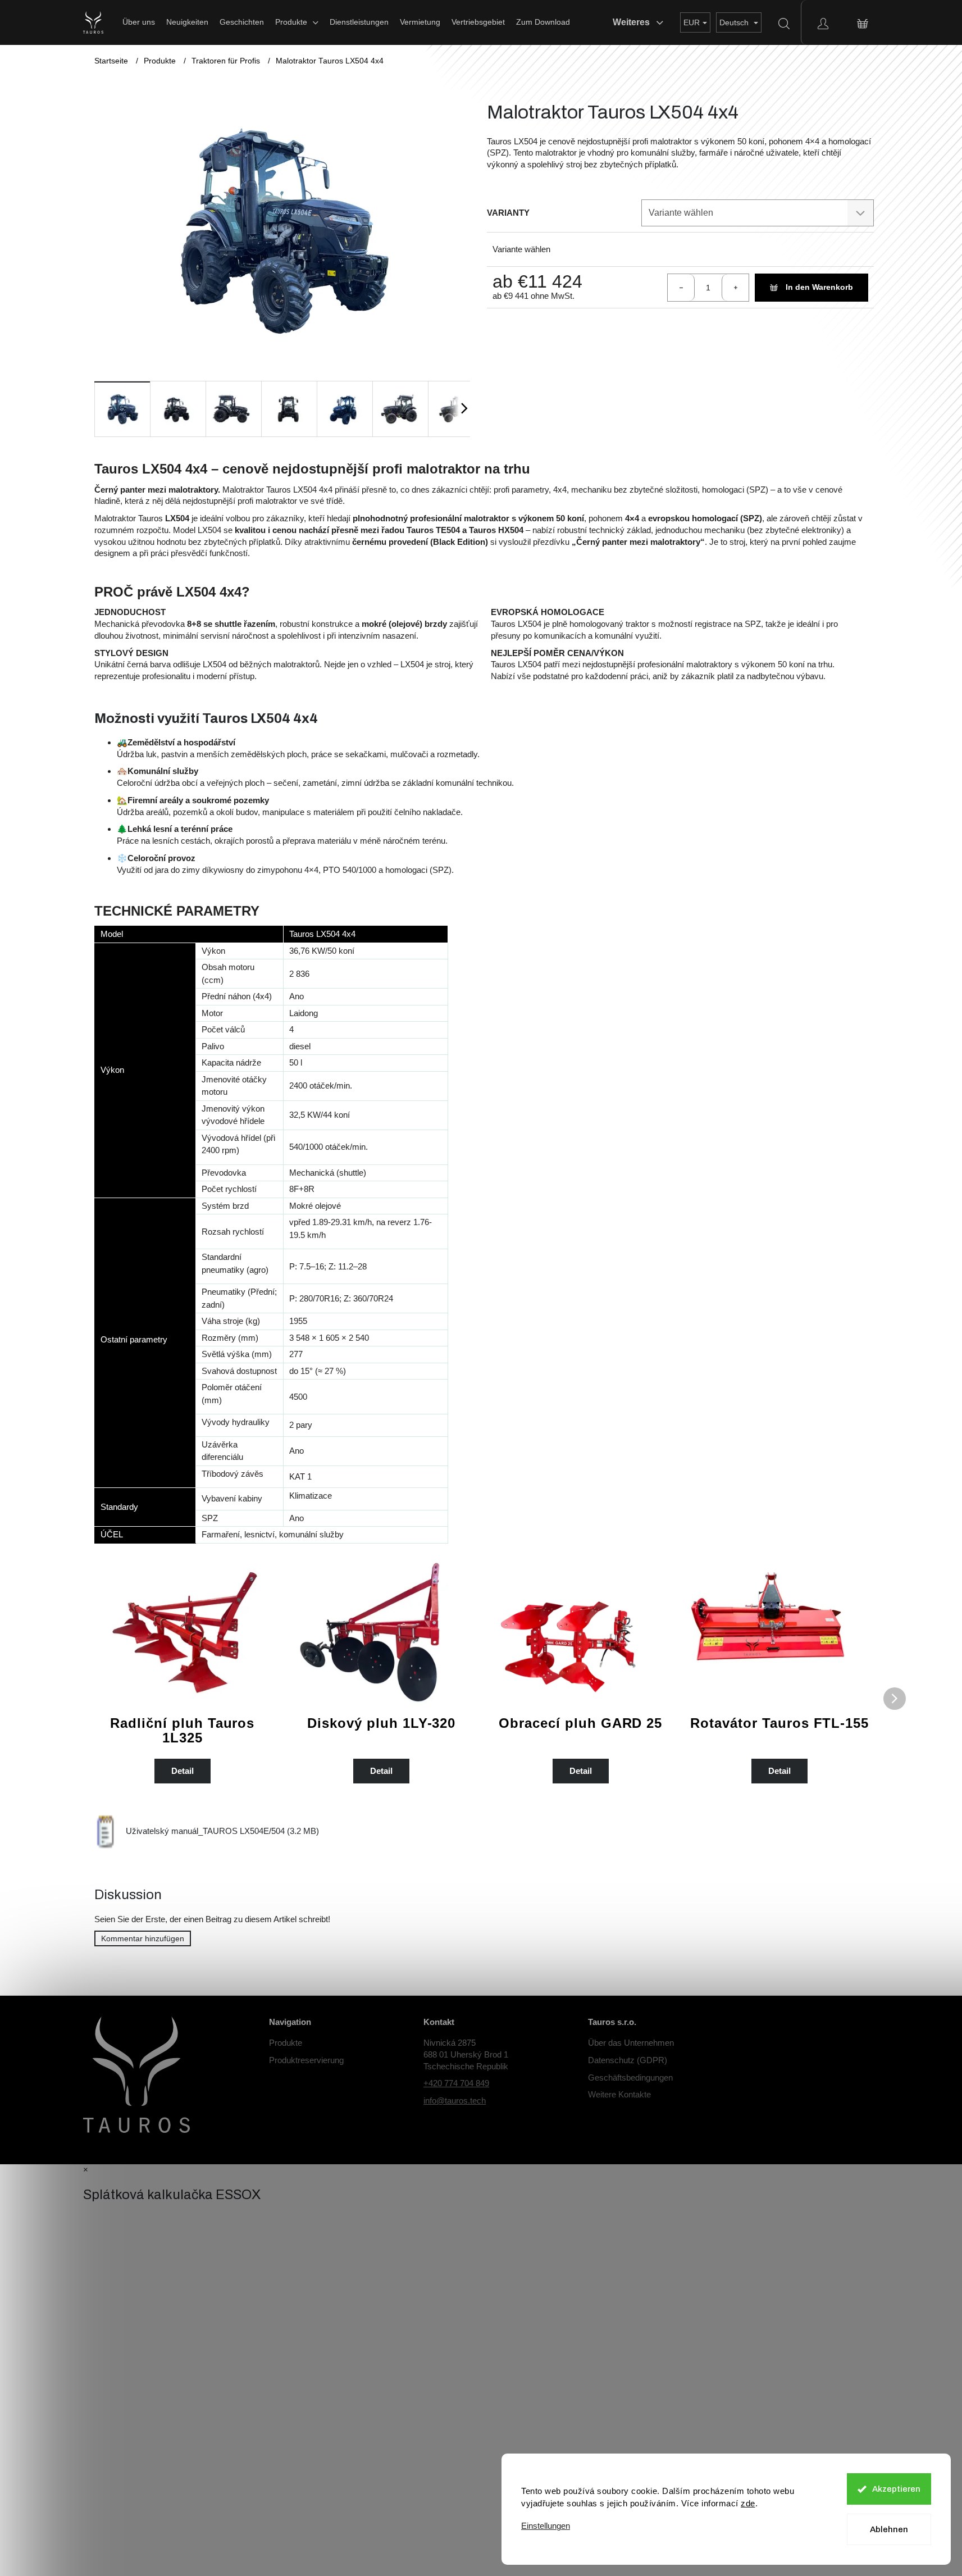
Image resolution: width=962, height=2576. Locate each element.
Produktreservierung (306, 2060)
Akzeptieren (896, 2489)
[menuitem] (139, 22)
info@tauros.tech (455, 2101)
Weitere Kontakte (619, 2094)
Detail (183, 1771)
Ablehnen (889, 2529)
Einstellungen (546, 2526)
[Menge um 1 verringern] (681, 288)
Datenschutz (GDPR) (628, 2060)
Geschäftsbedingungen (630, 2077)
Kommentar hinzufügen (143, 1938)
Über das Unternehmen (631, 2043)
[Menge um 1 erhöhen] (735, 288)
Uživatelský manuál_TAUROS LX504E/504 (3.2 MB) (222, 1831)
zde (748, 2503)
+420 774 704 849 (456, 2083)
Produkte (286, 2043)
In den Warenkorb (819, 287)
